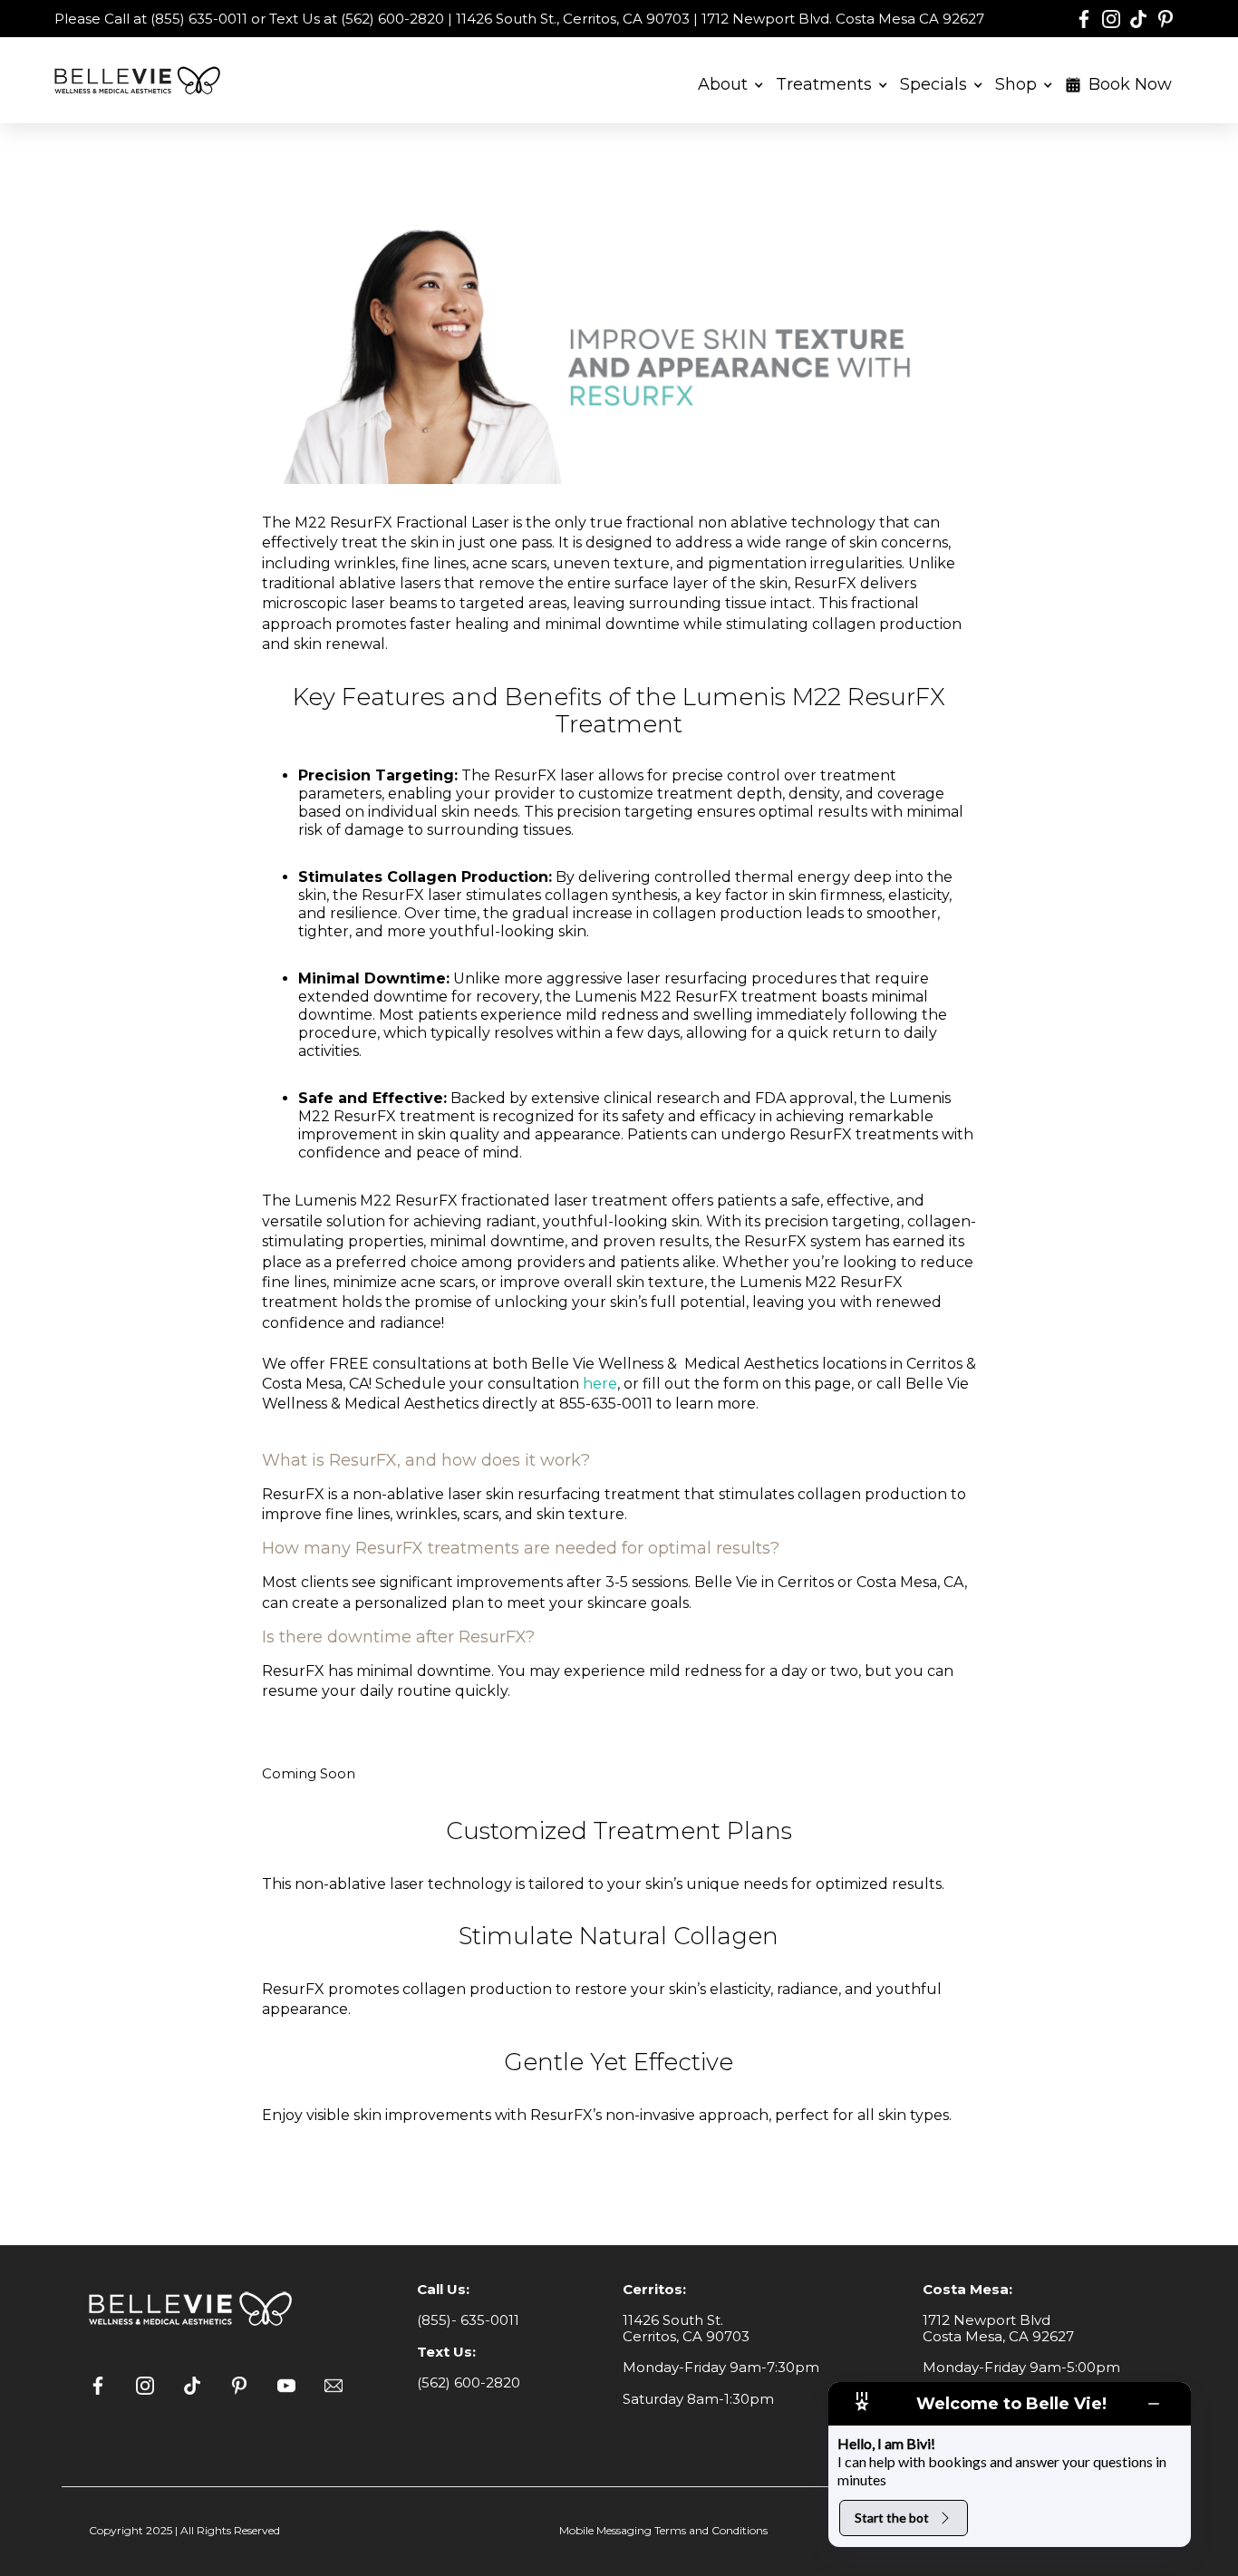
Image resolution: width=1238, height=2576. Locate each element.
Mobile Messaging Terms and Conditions (663, 2530)
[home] (140, 80)
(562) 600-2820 (469, 2382)
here (600, 1384)
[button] (731, 81)
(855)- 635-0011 (468, 2320)
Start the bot (892, 2518)
